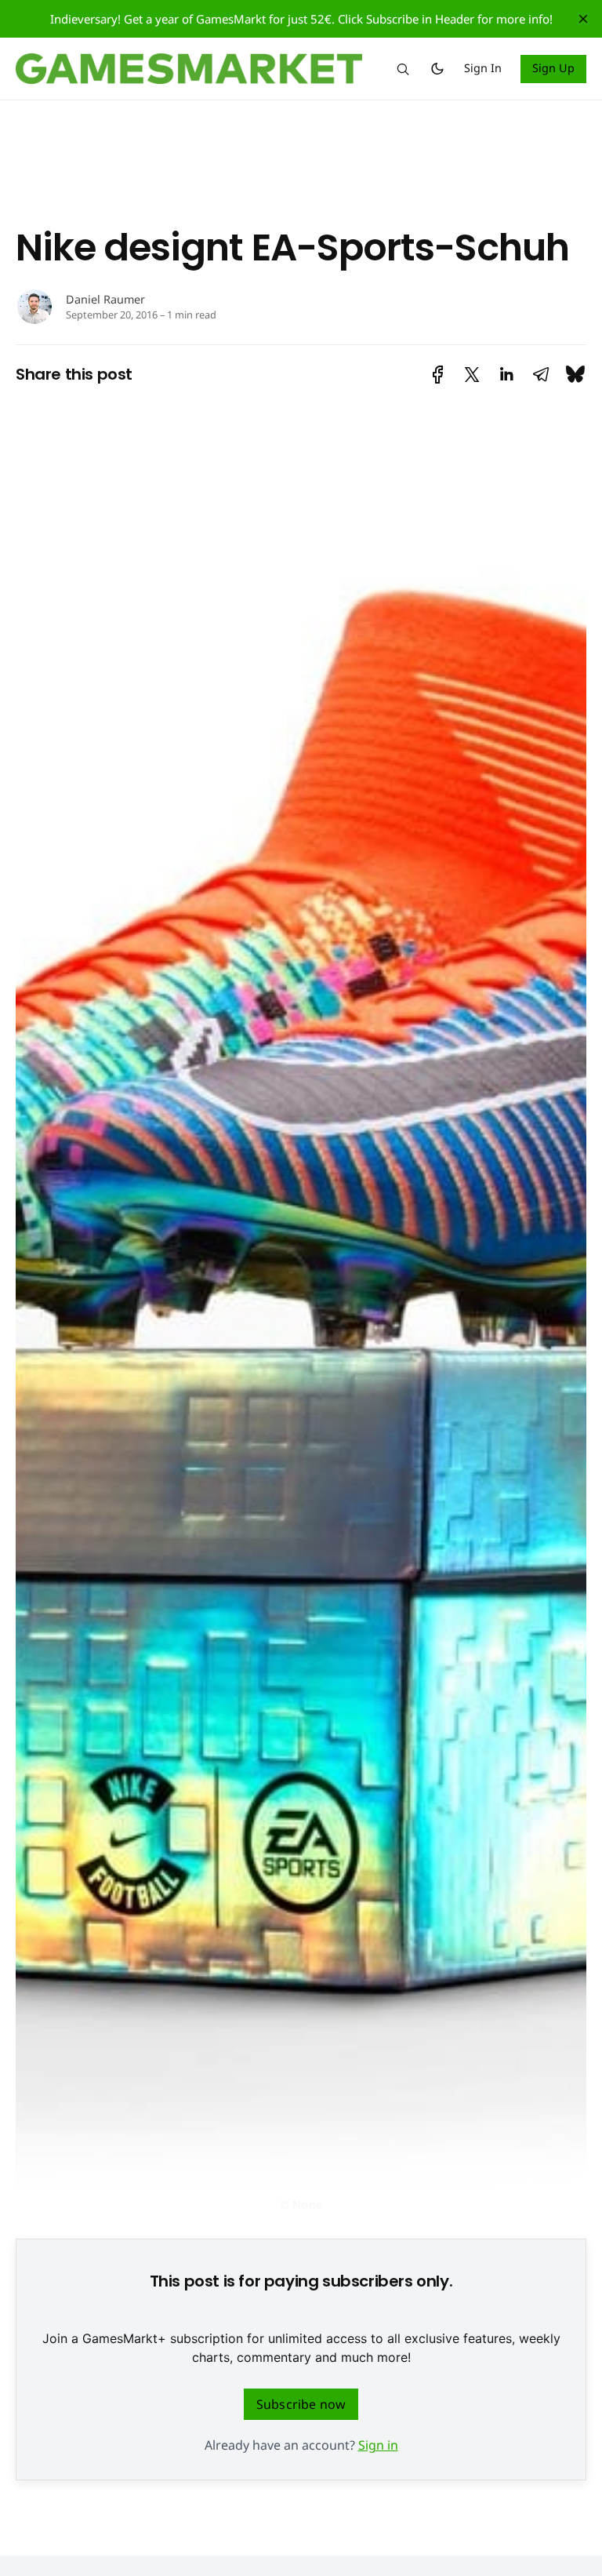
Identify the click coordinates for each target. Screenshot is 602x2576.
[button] (403, 69)
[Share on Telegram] (541, 375)
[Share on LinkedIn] (506, 375)
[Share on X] (472, 375)
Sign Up (554, 68)
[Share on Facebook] (438, 375)
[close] (583, 19)
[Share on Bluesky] (575, 375)
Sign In (483, 68)
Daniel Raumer (105, 299)
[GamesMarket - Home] (189, 69)
